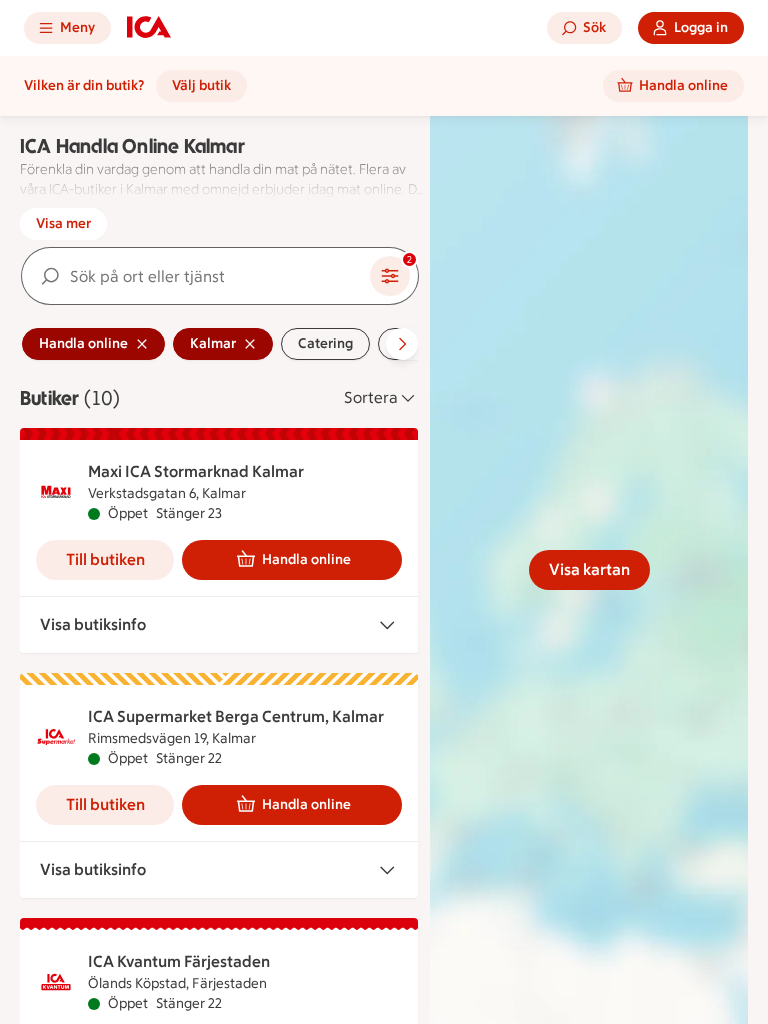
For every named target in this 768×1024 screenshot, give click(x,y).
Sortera (371, 397)
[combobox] (196, 276)
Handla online (306, 559)
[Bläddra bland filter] (402, 344)
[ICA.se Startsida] (149, 28)
